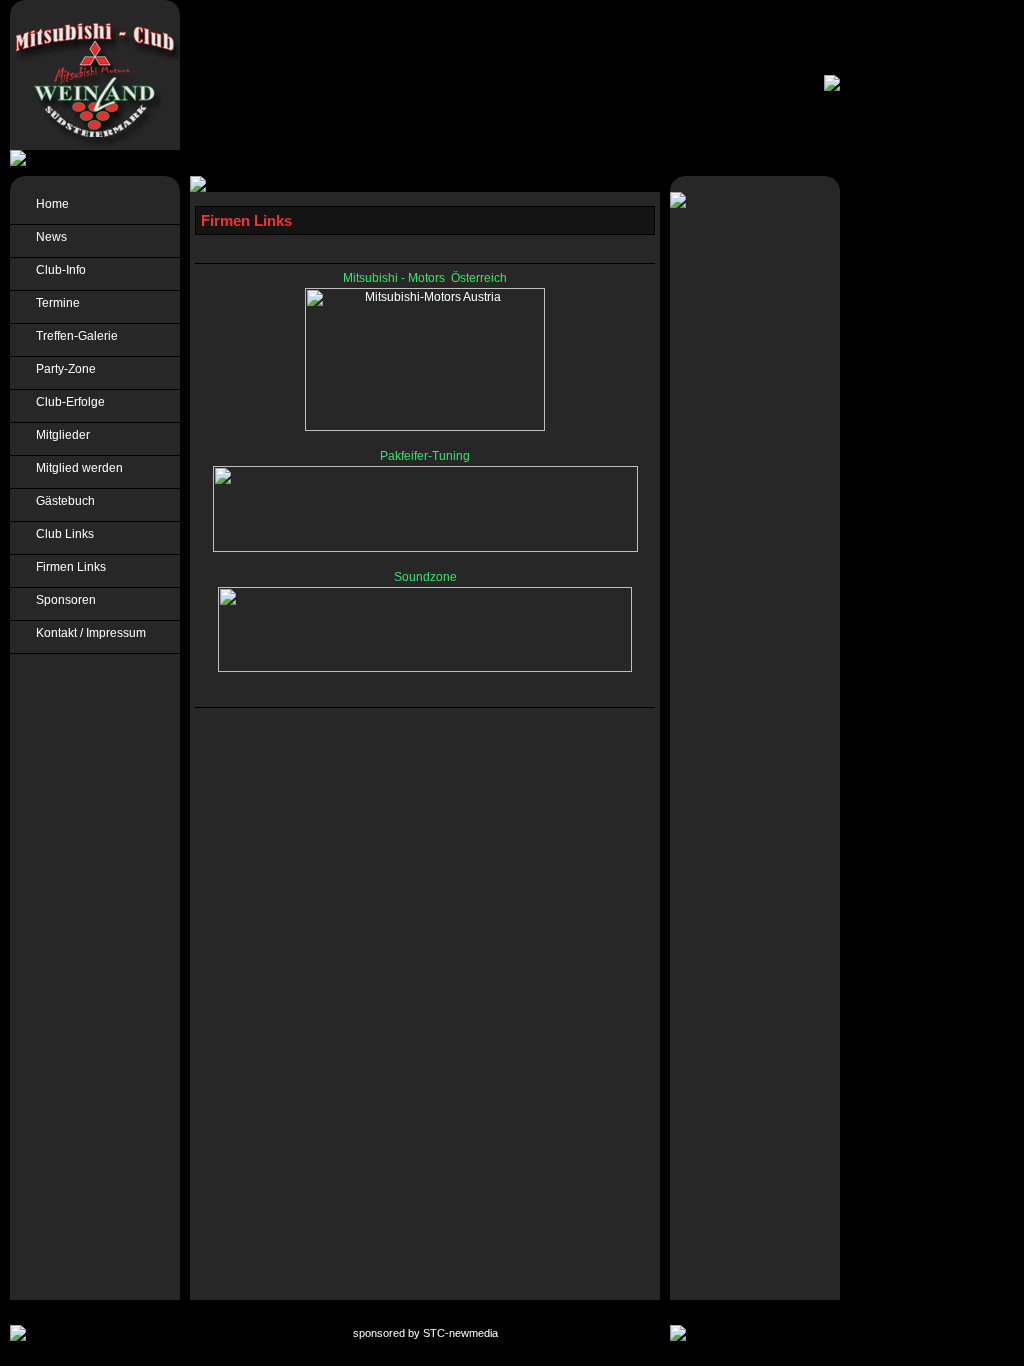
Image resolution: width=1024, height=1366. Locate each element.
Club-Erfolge (67, 402)
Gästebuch (62, 501)
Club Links (62, 534)
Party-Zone (63, 369)
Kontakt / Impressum (88, 633)
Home (49, 204)
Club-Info (58, 270)
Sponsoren (63, 600)
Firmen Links (68, 567)
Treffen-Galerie (74, 336)
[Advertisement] (925, 480)
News (48, 237)
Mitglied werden (76, 468)
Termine (55, 303)
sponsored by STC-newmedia (425, 1333)
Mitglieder (60, 435)
